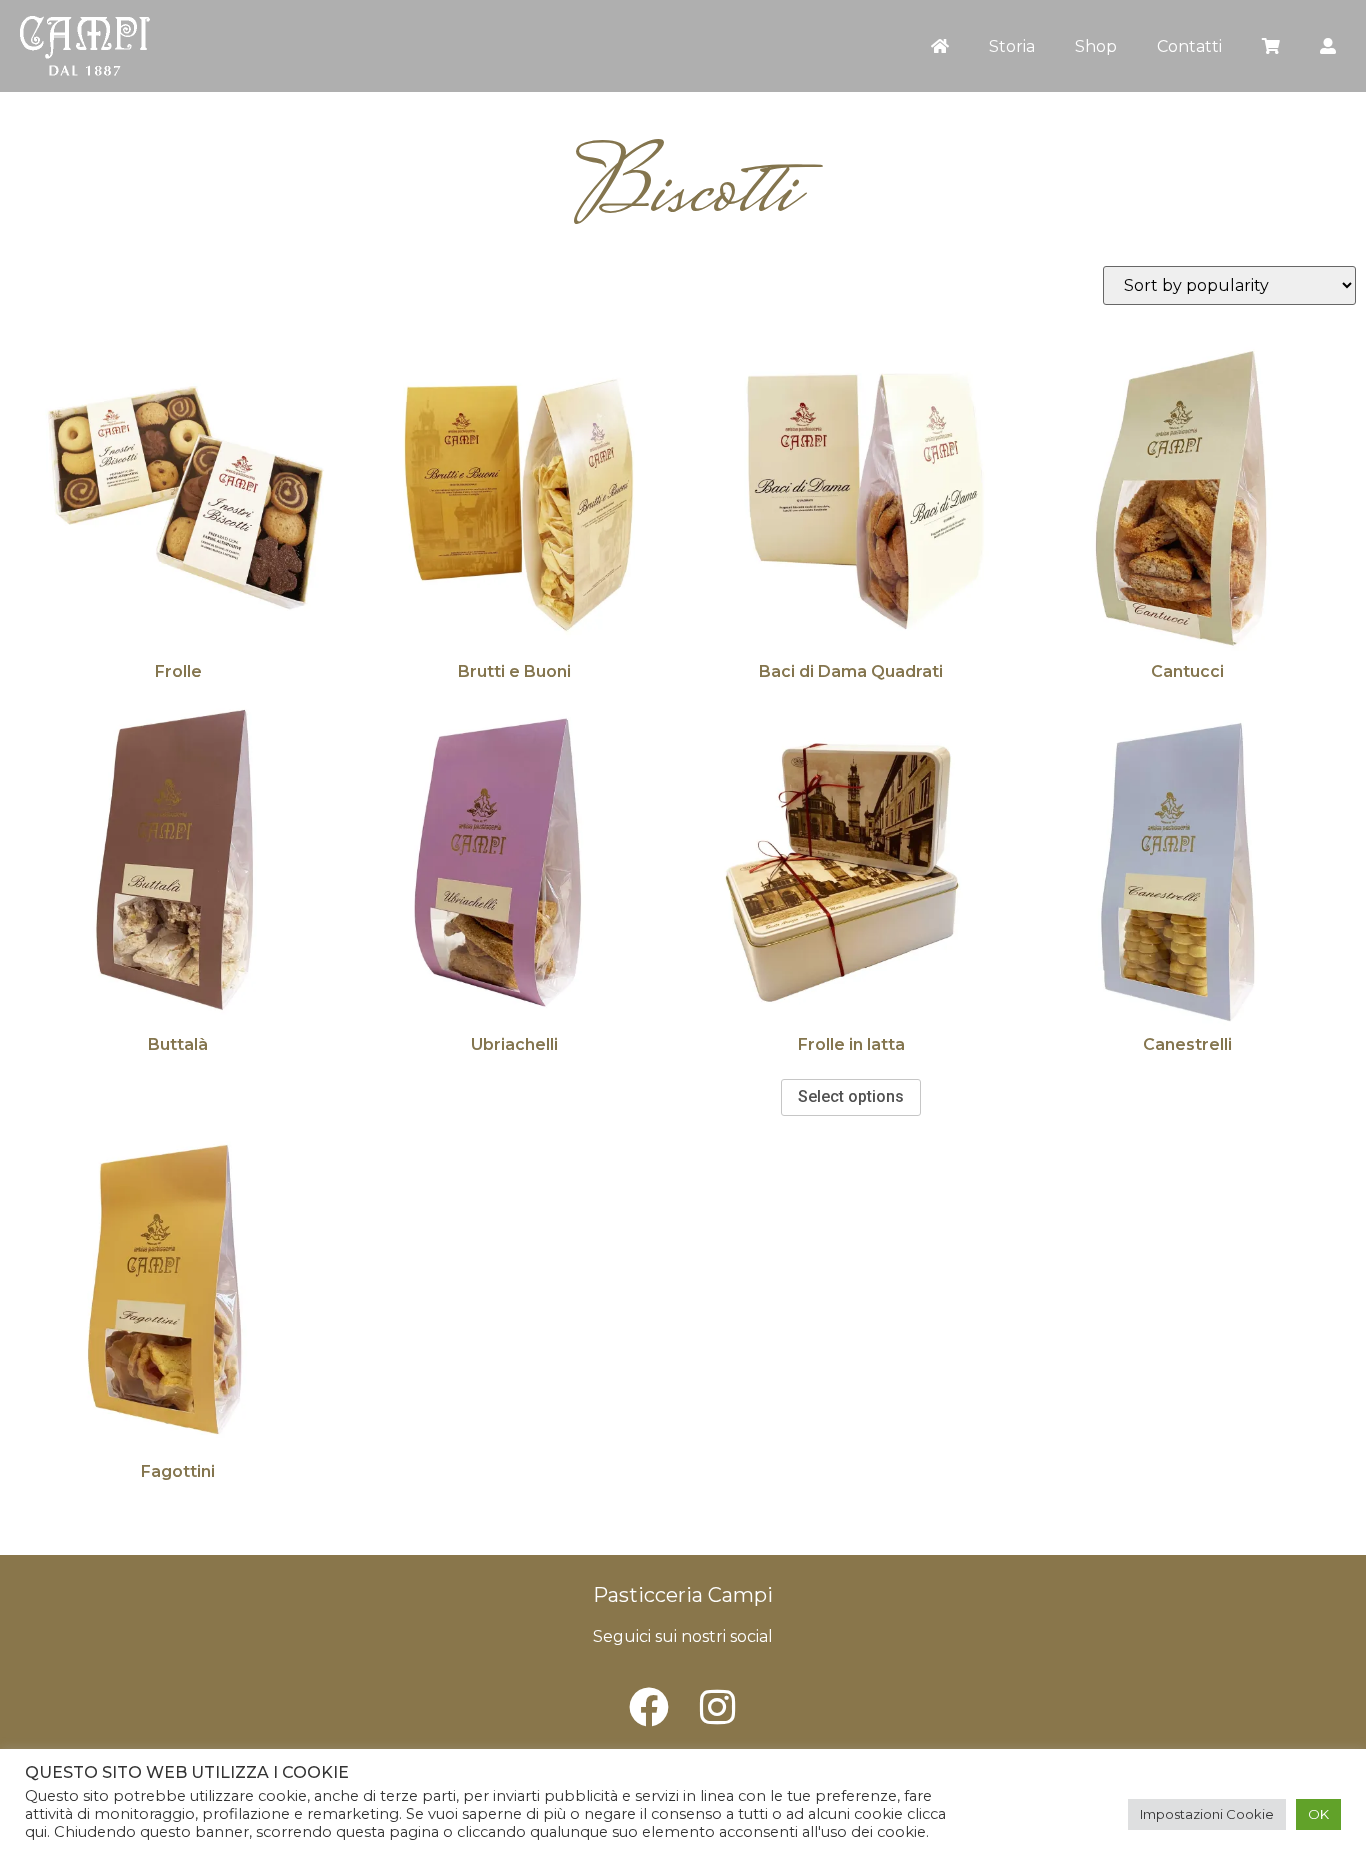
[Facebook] (649, 1707)
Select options (851, 1096)
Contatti (1189, 46)
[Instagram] (717, 1707)
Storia (1012, 46)
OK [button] (1318, 1814)
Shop (1096, 46)
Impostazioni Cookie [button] (1207, 1814)
